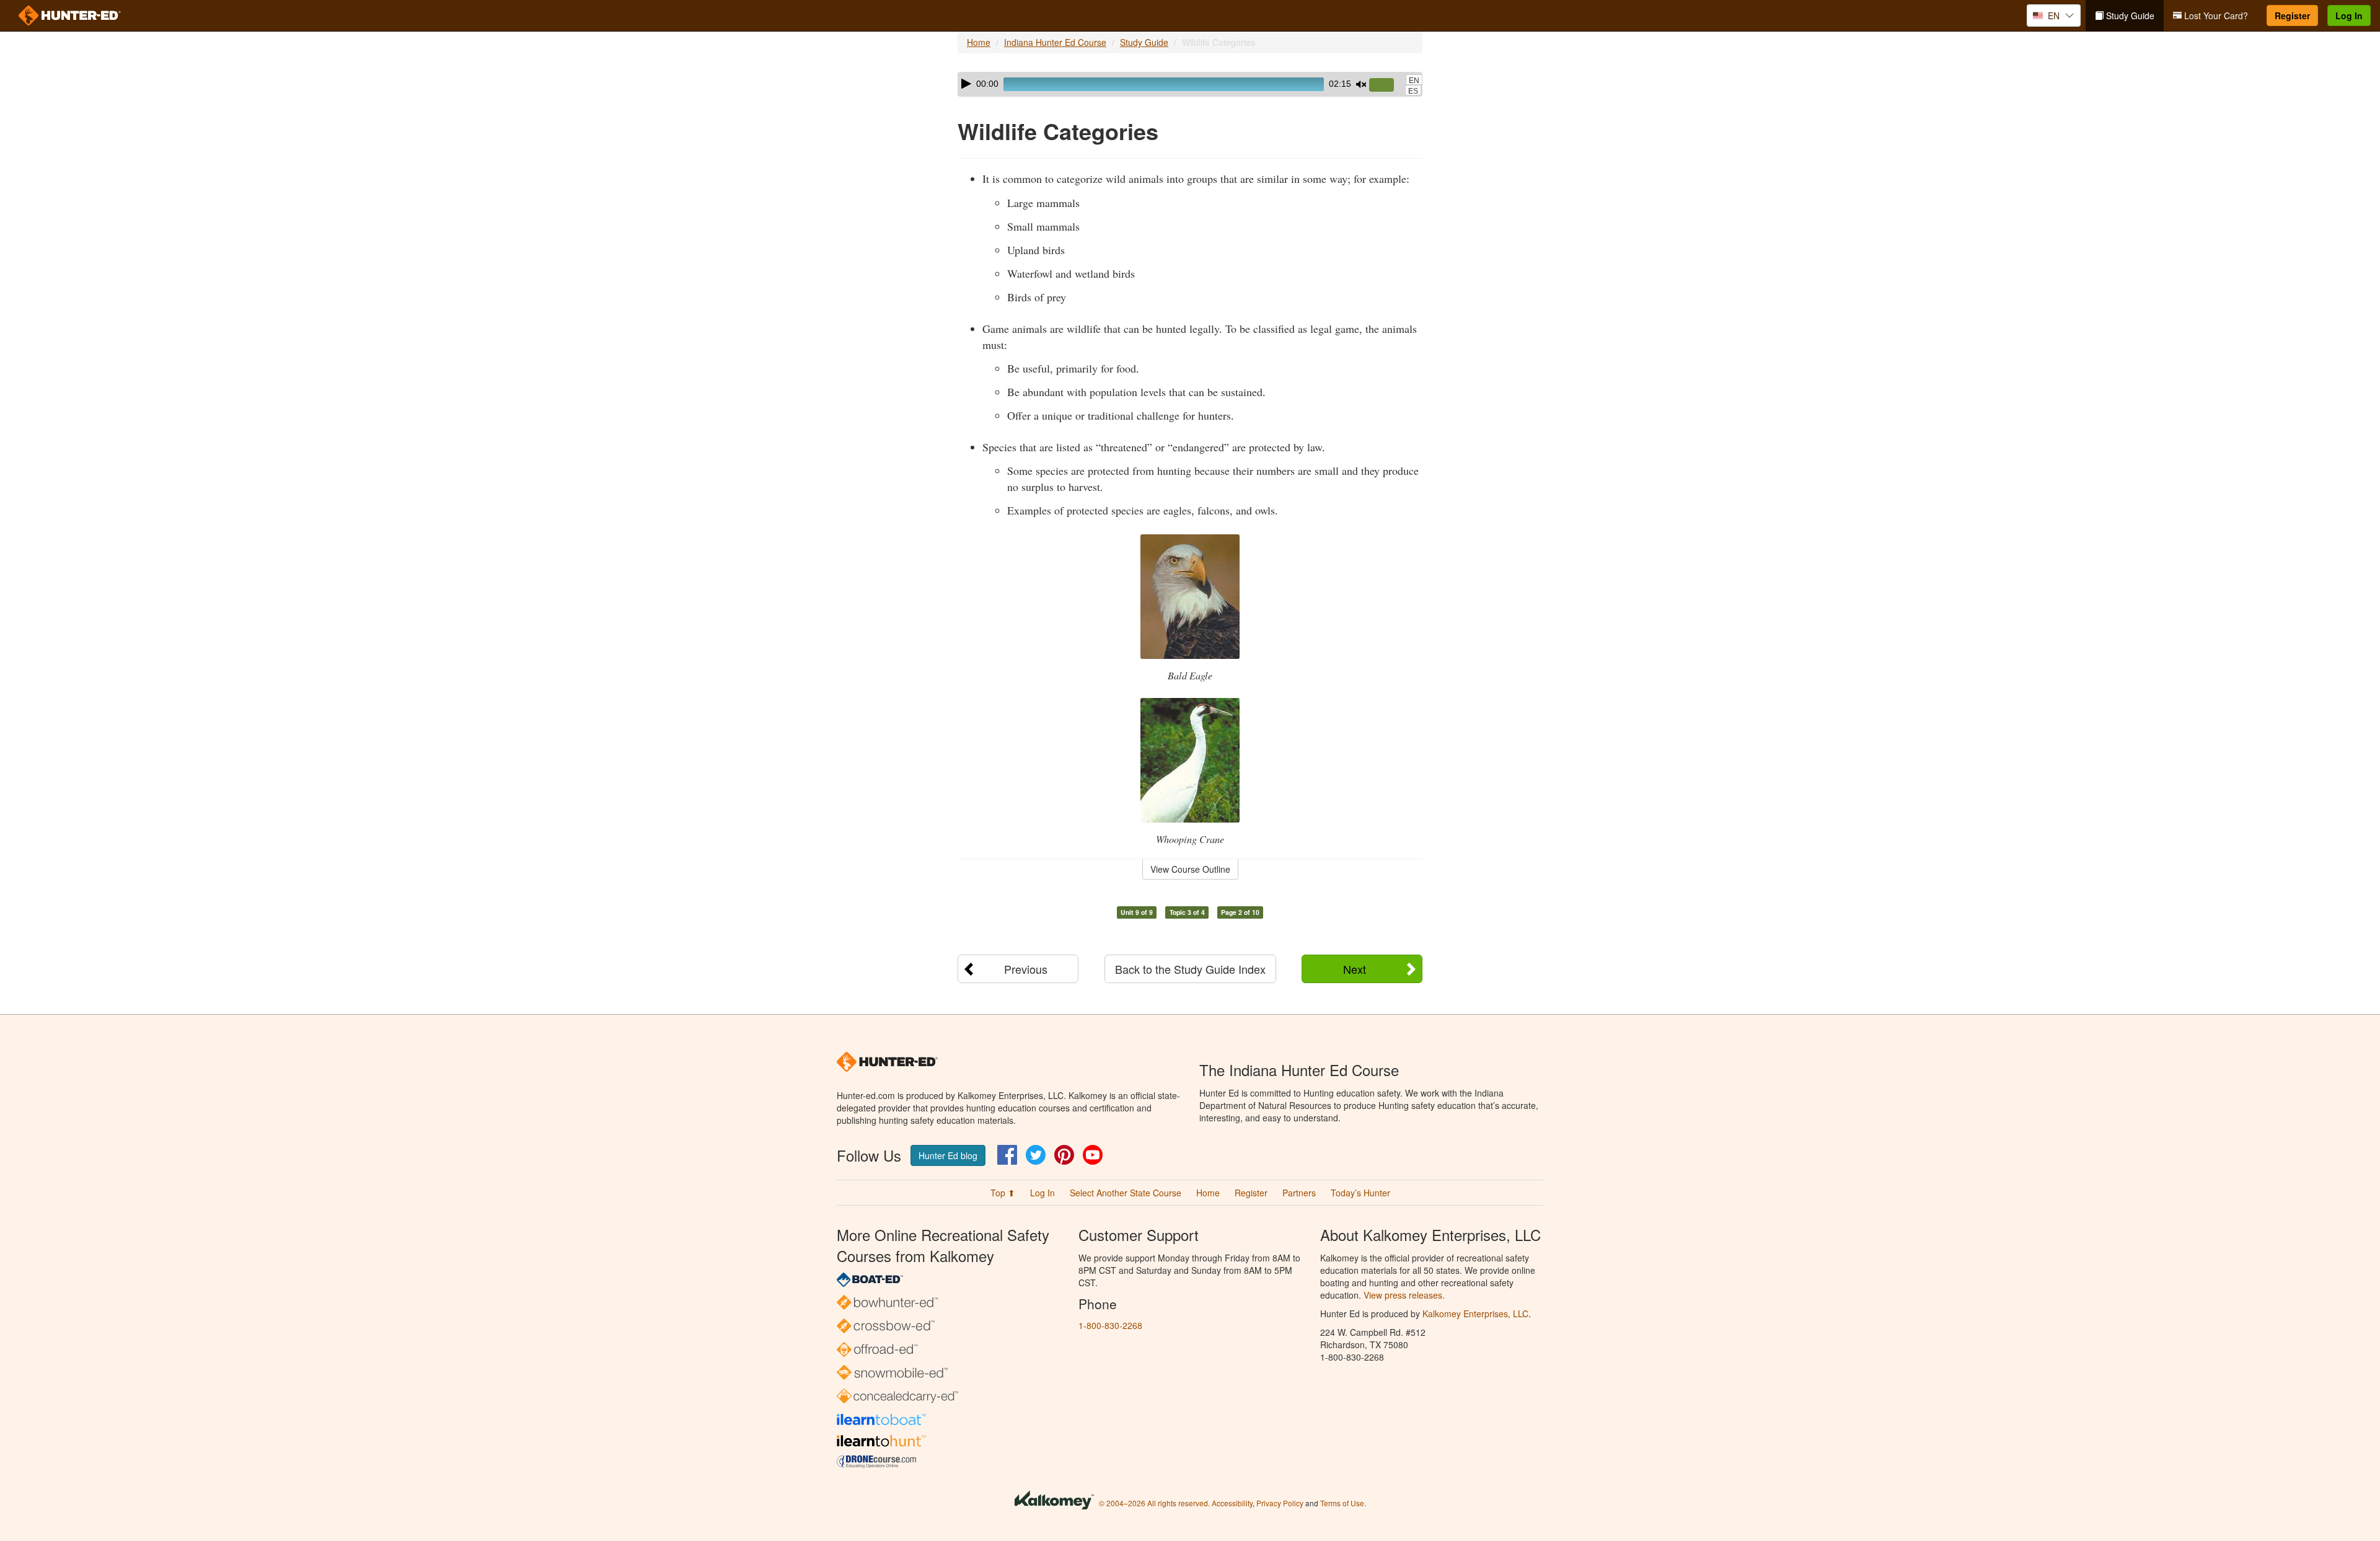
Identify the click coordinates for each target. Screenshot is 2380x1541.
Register (2292, 15)
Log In (2349, 15)
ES (1413, 91)
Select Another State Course (1126, 1193)
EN (1414, 81)
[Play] (966, 84)
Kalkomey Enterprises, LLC (1475, 1314)
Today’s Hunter (1360, 1193)
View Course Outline (1190, 869)
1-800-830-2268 (1110, 1325)
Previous (1026, 969)
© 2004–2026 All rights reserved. (1154, 1503)
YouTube (1093, 1155)
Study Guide (2129, 15)
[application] (1190, 84)
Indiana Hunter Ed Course (1055, 42)
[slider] (1386, 86)
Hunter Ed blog (948, 1155)
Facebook (1007, 1155)
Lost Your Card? (2215, 15)
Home (979, 42)
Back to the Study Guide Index (1190, 969)
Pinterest (1064, 1155)
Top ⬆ (1003, 1193)
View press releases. (1404, 1295)
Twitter (1036, 1155)
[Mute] (1361, 84)
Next (1355, 969)
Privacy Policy (1280, 1503)
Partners (1299, 1193)
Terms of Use (1342, 1503)
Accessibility (1232, 1503)
